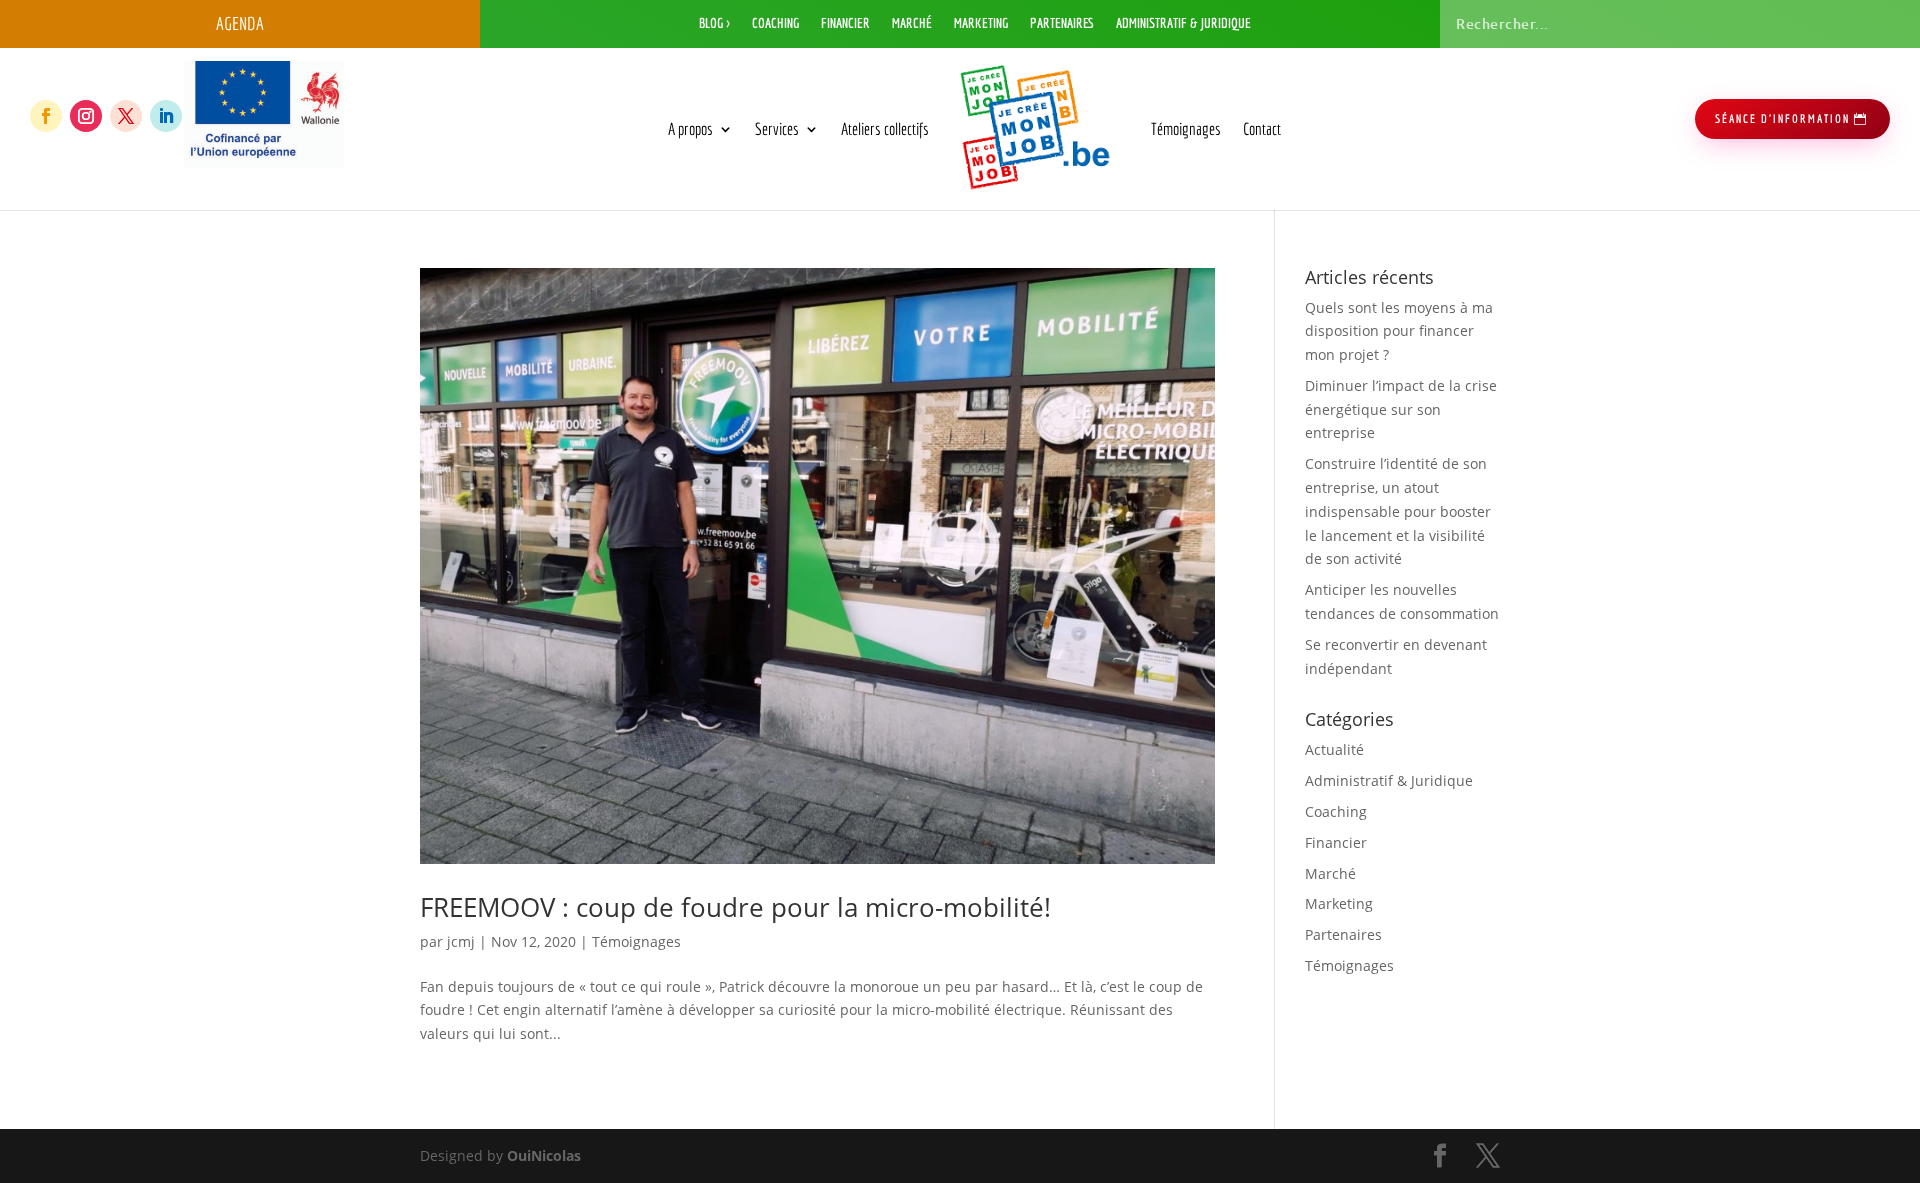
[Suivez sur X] (126, 116)
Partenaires (1062, 23)
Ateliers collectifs (885, 128)
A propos (690, 128)
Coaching (775, 23)
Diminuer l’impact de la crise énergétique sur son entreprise (1401, 409)
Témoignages (1186, 128)
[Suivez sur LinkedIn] (166, 116)
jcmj (461, 941)
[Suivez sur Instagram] (86, 116)
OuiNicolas (544, 1155)
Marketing (981, 23)
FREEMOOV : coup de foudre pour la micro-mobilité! (735, 907)
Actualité (1334, 749)
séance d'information (1782, 118)
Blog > (714, 23)
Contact (1262, 128)
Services (777, 128)
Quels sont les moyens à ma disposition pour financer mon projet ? (1399, 331)
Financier (845, 23)
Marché (912, 23)
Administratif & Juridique (1183, 23)
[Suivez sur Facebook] (46, 116)
